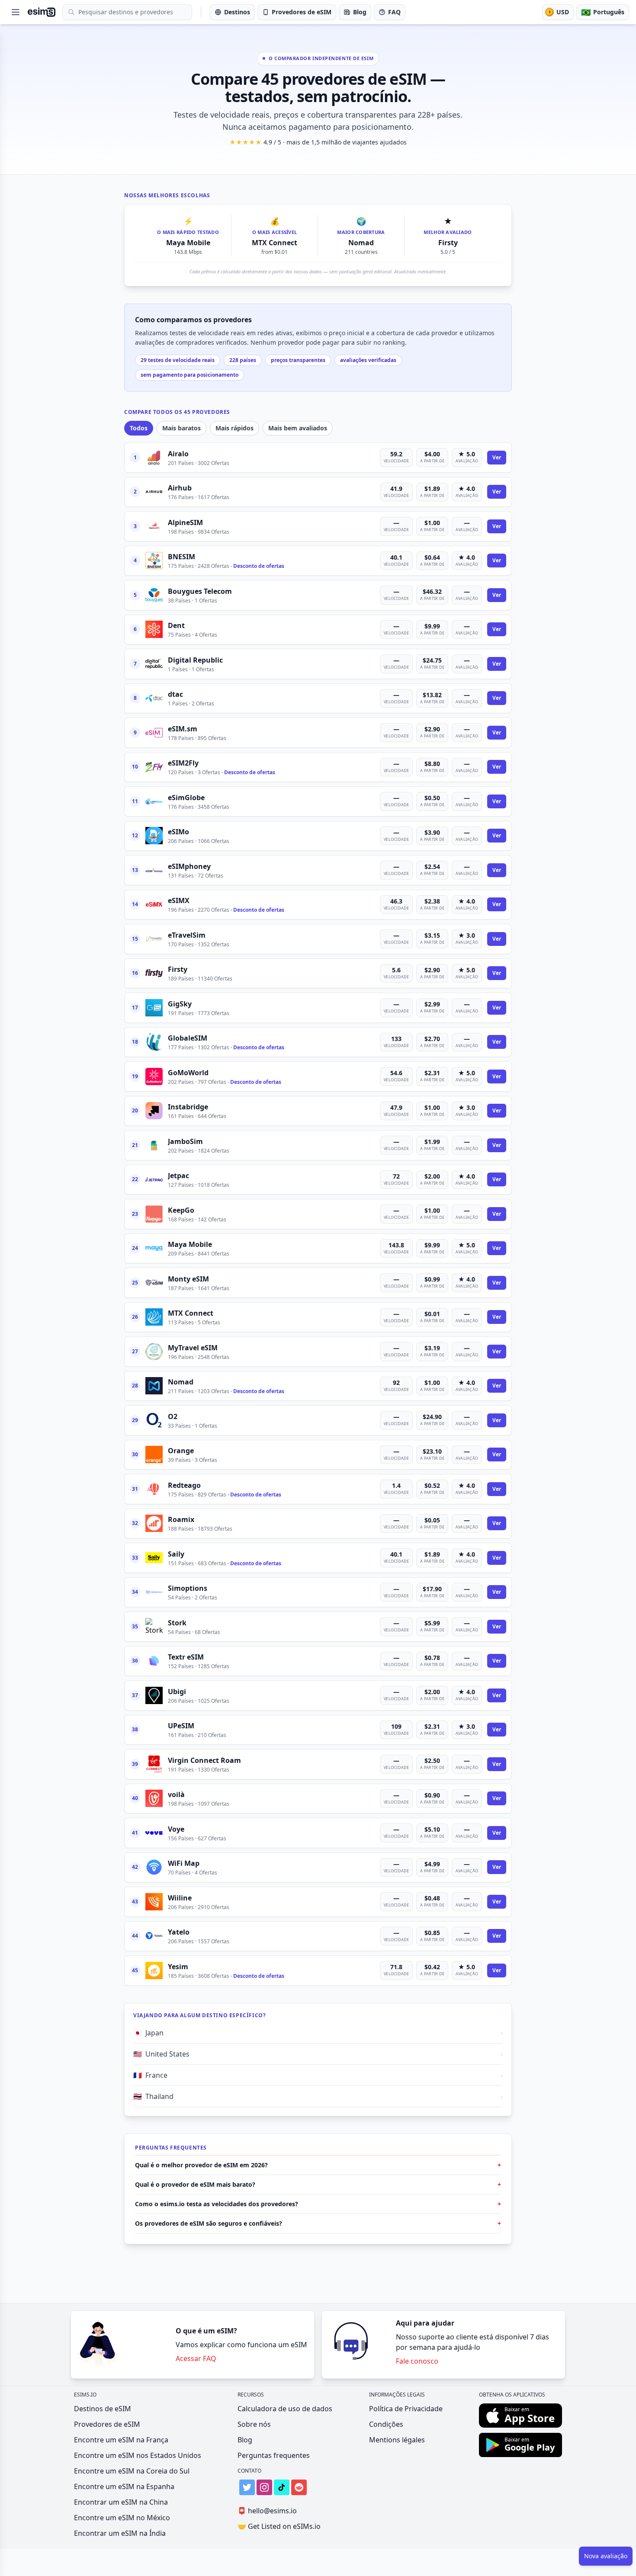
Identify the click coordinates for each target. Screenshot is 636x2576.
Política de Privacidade (406, 2409)
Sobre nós (254, 2424)
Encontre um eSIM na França (121, 2440)
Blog (245, 2440)
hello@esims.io (267, 2511)
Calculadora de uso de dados (285, 2409)
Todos (139, 428)
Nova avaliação (606, 2556)
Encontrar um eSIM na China (121, 2502)
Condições (386, 2424)
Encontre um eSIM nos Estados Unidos (138, 2455)
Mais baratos (181, 428)
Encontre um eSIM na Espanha (124, 2486)
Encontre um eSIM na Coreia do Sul (132, 2471)
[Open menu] (16, 12)
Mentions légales (397, 2440)
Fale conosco (417, 2361)
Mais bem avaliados (298, 428)
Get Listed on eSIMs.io (279, 2526)
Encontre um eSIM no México (122, 2518)
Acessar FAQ (196, 2358)
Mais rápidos (234, 428)
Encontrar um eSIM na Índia (120, 2533)
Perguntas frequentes (274, 2455)
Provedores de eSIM (107, 2424)
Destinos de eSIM (103, 2409)
